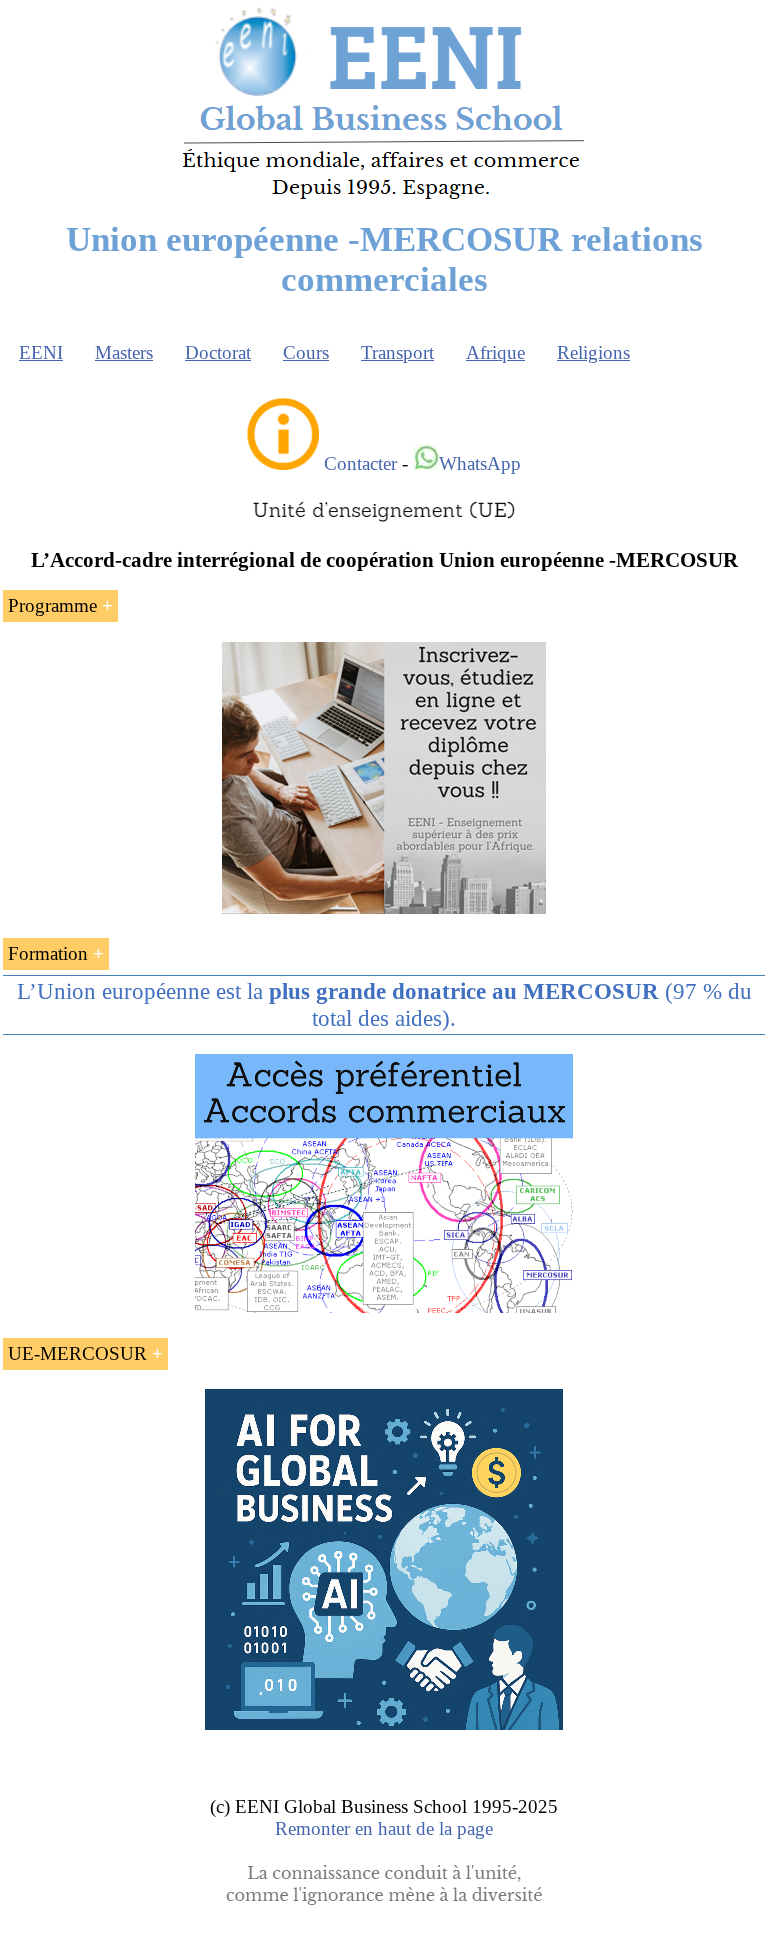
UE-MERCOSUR (77, 1353)
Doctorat (218, 352)
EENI (41, 352)
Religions (593, 352)
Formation (48, 953)
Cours (306, 352)
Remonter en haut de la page (384, 1828)
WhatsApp (480, 463)
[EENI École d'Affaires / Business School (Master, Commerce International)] (384, 199)
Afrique (495, 352)
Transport (397, 352)
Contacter (360, 463)
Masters (124, 352)
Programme (52, 605)
